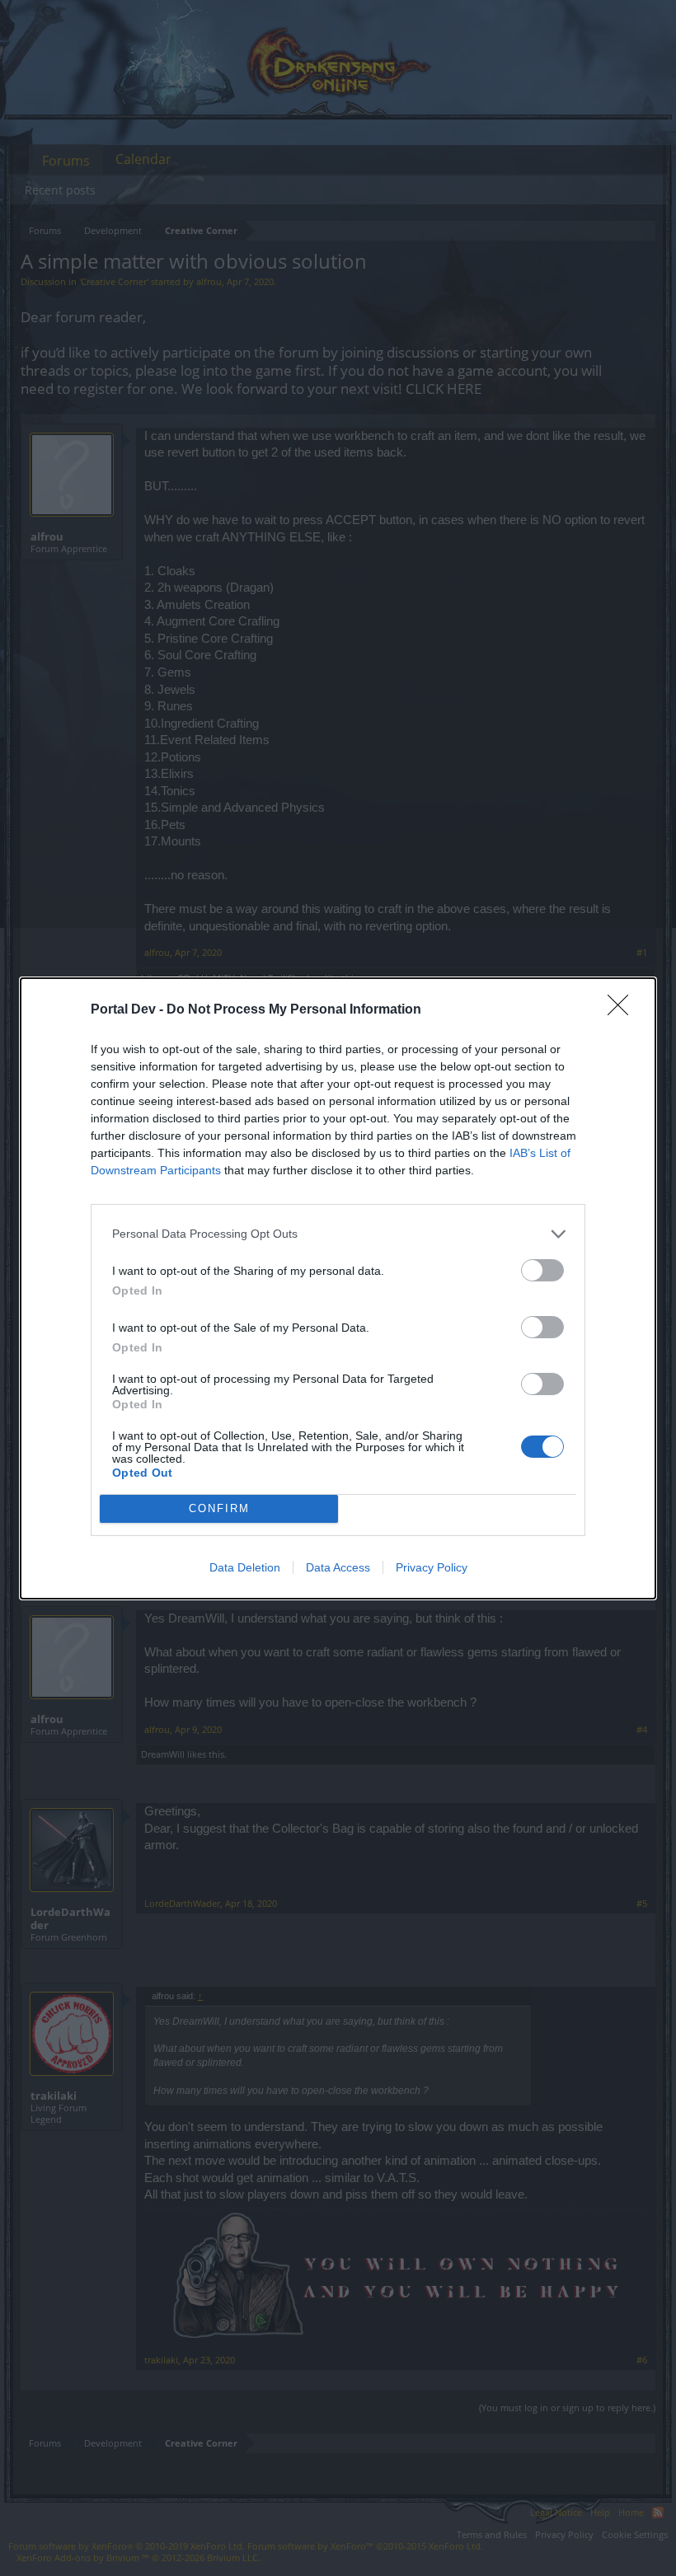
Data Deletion (245, 1567)
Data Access (338, 1567)
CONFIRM (219, 1508)
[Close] (623, 1010)
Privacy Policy (432, 1567)
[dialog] (338, 1288)
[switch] (542, 1270)
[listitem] (338, 1234)
